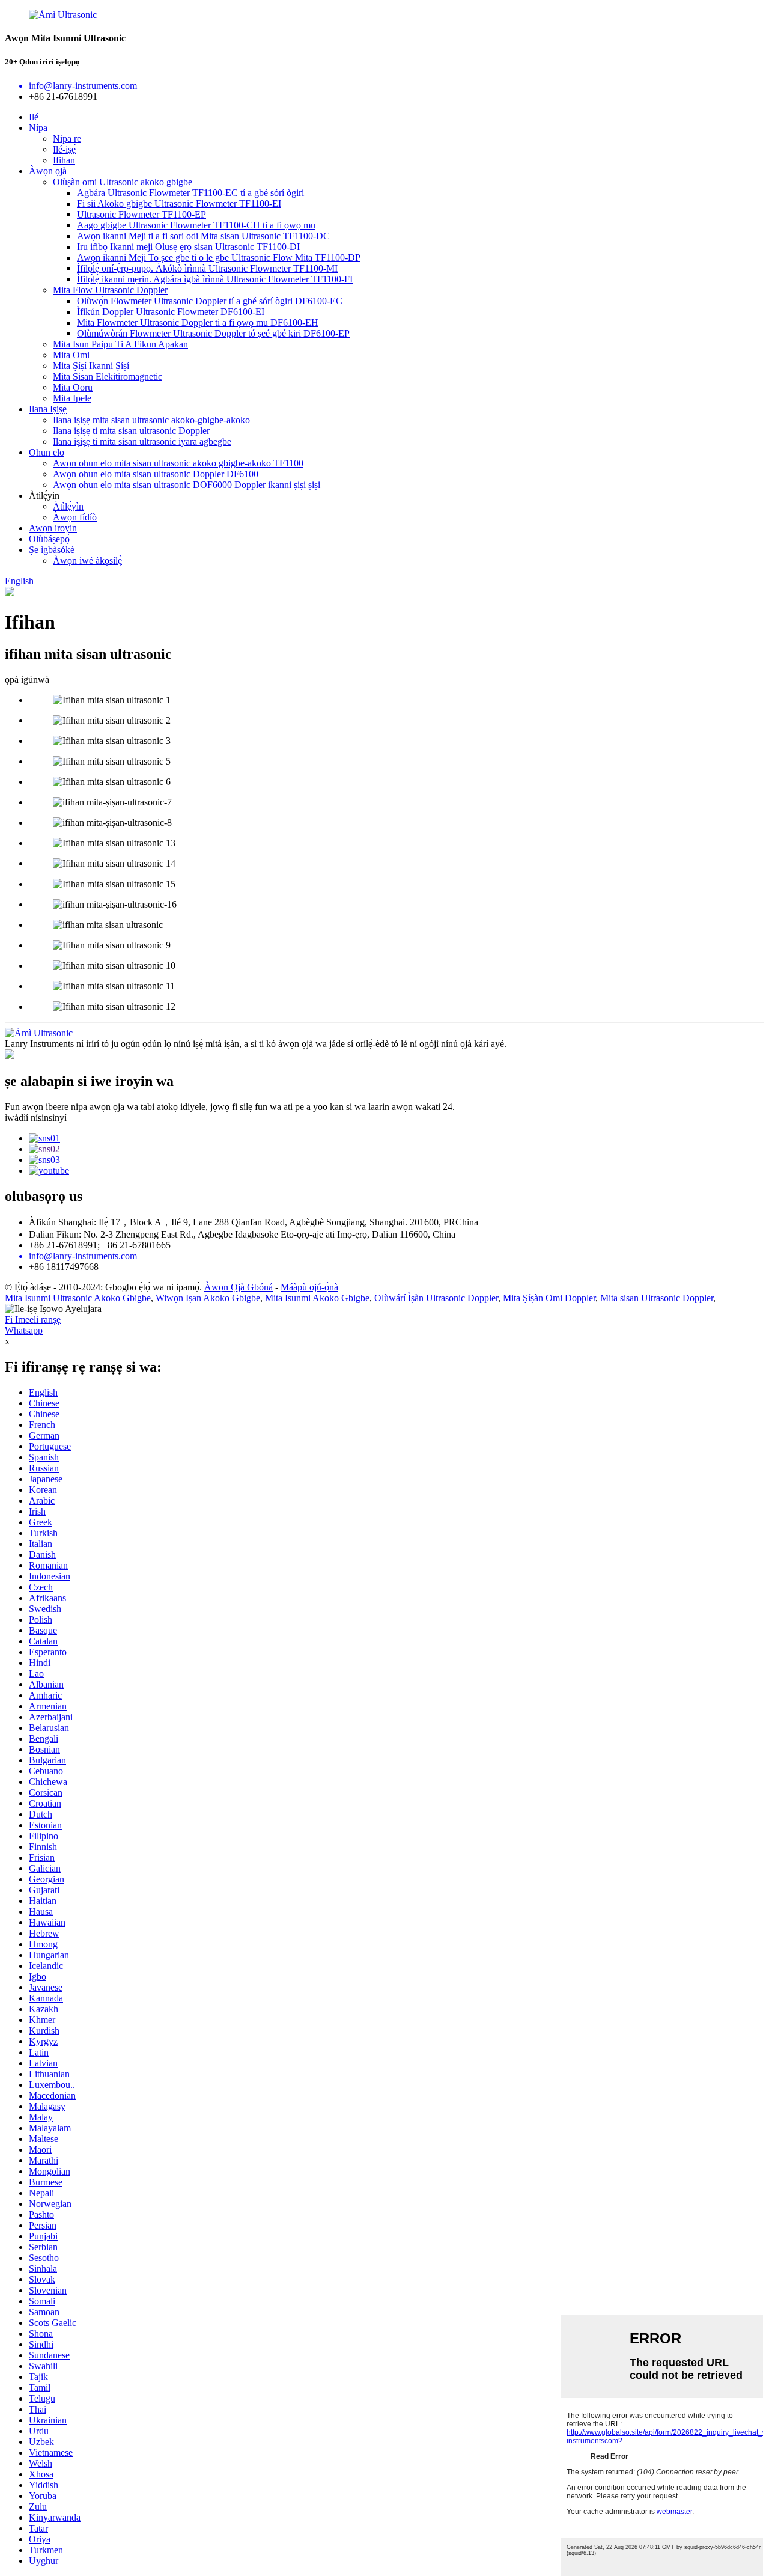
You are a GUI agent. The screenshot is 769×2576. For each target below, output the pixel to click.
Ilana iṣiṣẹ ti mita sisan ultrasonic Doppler (131, 431)
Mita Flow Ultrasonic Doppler (110, 290)
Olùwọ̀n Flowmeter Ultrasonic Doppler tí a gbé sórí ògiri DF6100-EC (210, 301)
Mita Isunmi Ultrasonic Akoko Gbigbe (78, 1298)
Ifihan (64, 160)
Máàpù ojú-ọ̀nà (309, 1287)
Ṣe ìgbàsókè (52, 550)
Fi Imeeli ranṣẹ (33, 1320)
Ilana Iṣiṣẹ (48, 409)
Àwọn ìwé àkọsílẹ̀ (87, 560)
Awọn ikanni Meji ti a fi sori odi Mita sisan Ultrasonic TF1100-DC (203, 236)
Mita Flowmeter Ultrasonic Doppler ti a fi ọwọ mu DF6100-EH (198, 322)
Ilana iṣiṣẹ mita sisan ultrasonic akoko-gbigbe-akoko (151, 420)
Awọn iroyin (53, 528)
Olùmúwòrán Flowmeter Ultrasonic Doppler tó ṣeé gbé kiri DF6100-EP (213, 333)
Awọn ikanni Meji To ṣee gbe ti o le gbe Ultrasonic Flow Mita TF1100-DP (219, 258)
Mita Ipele (72, 398)
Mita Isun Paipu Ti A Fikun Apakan (120, 344)
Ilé (34, 117)
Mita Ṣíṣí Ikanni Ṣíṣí (91, 366)
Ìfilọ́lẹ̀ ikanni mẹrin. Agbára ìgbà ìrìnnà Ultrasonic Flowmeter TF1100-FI (215, 279)
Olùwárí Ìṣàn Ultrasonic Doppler (436, 1298)
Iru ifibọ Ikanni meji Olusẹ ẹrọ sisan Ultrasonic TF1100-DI (188, 247)
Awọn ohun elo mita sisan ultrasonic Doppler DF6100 (156, 474)
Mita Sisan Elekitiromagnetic (108, 377)
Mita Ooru (73, 387)
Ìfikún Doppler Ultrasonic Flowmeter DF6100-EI (171, 312)
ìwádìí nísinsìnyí (36, 1118)
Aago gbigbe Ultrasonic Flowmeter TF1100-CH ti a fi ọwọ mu (196, 225)
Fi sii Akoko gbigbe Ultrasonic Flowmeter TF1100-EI (179, 203)
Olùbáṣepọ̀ (49, 539)
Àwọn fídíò (75, 517)
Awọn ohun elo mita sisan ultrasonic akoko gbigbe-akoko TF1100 (178, 463)
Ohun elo (47, 452)
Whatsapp (24, 1330)
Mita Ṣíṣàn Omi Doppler (549, 1298)
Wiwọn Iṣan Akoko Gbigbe (208, 1298)
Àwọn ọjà (48, 171)
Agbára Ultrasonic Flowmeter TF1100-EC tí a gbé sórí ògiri (190, 193)
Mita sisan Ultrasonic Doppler (657, 1298)
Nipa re (67, 139)
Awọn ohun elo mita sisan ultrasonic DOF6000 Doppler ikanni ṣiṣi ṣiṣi (187, 485)
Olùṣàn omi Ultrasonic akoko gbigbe (123, 182)
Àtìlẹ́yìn (68, 506)
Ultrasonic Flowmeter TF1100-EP (141, 214)
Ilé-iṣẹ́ (64, 149)
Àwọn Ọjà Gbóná (239, 1287)
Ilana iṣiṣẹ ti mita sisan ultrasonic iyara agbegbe (142, 441)
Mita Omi (71, 355)
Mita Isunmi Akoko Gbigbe (317, 1298)
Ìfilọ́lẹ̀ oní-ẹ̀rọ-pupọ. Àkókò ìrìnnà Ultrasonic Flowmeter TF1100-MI (207, 268)
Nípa (38, 128)
